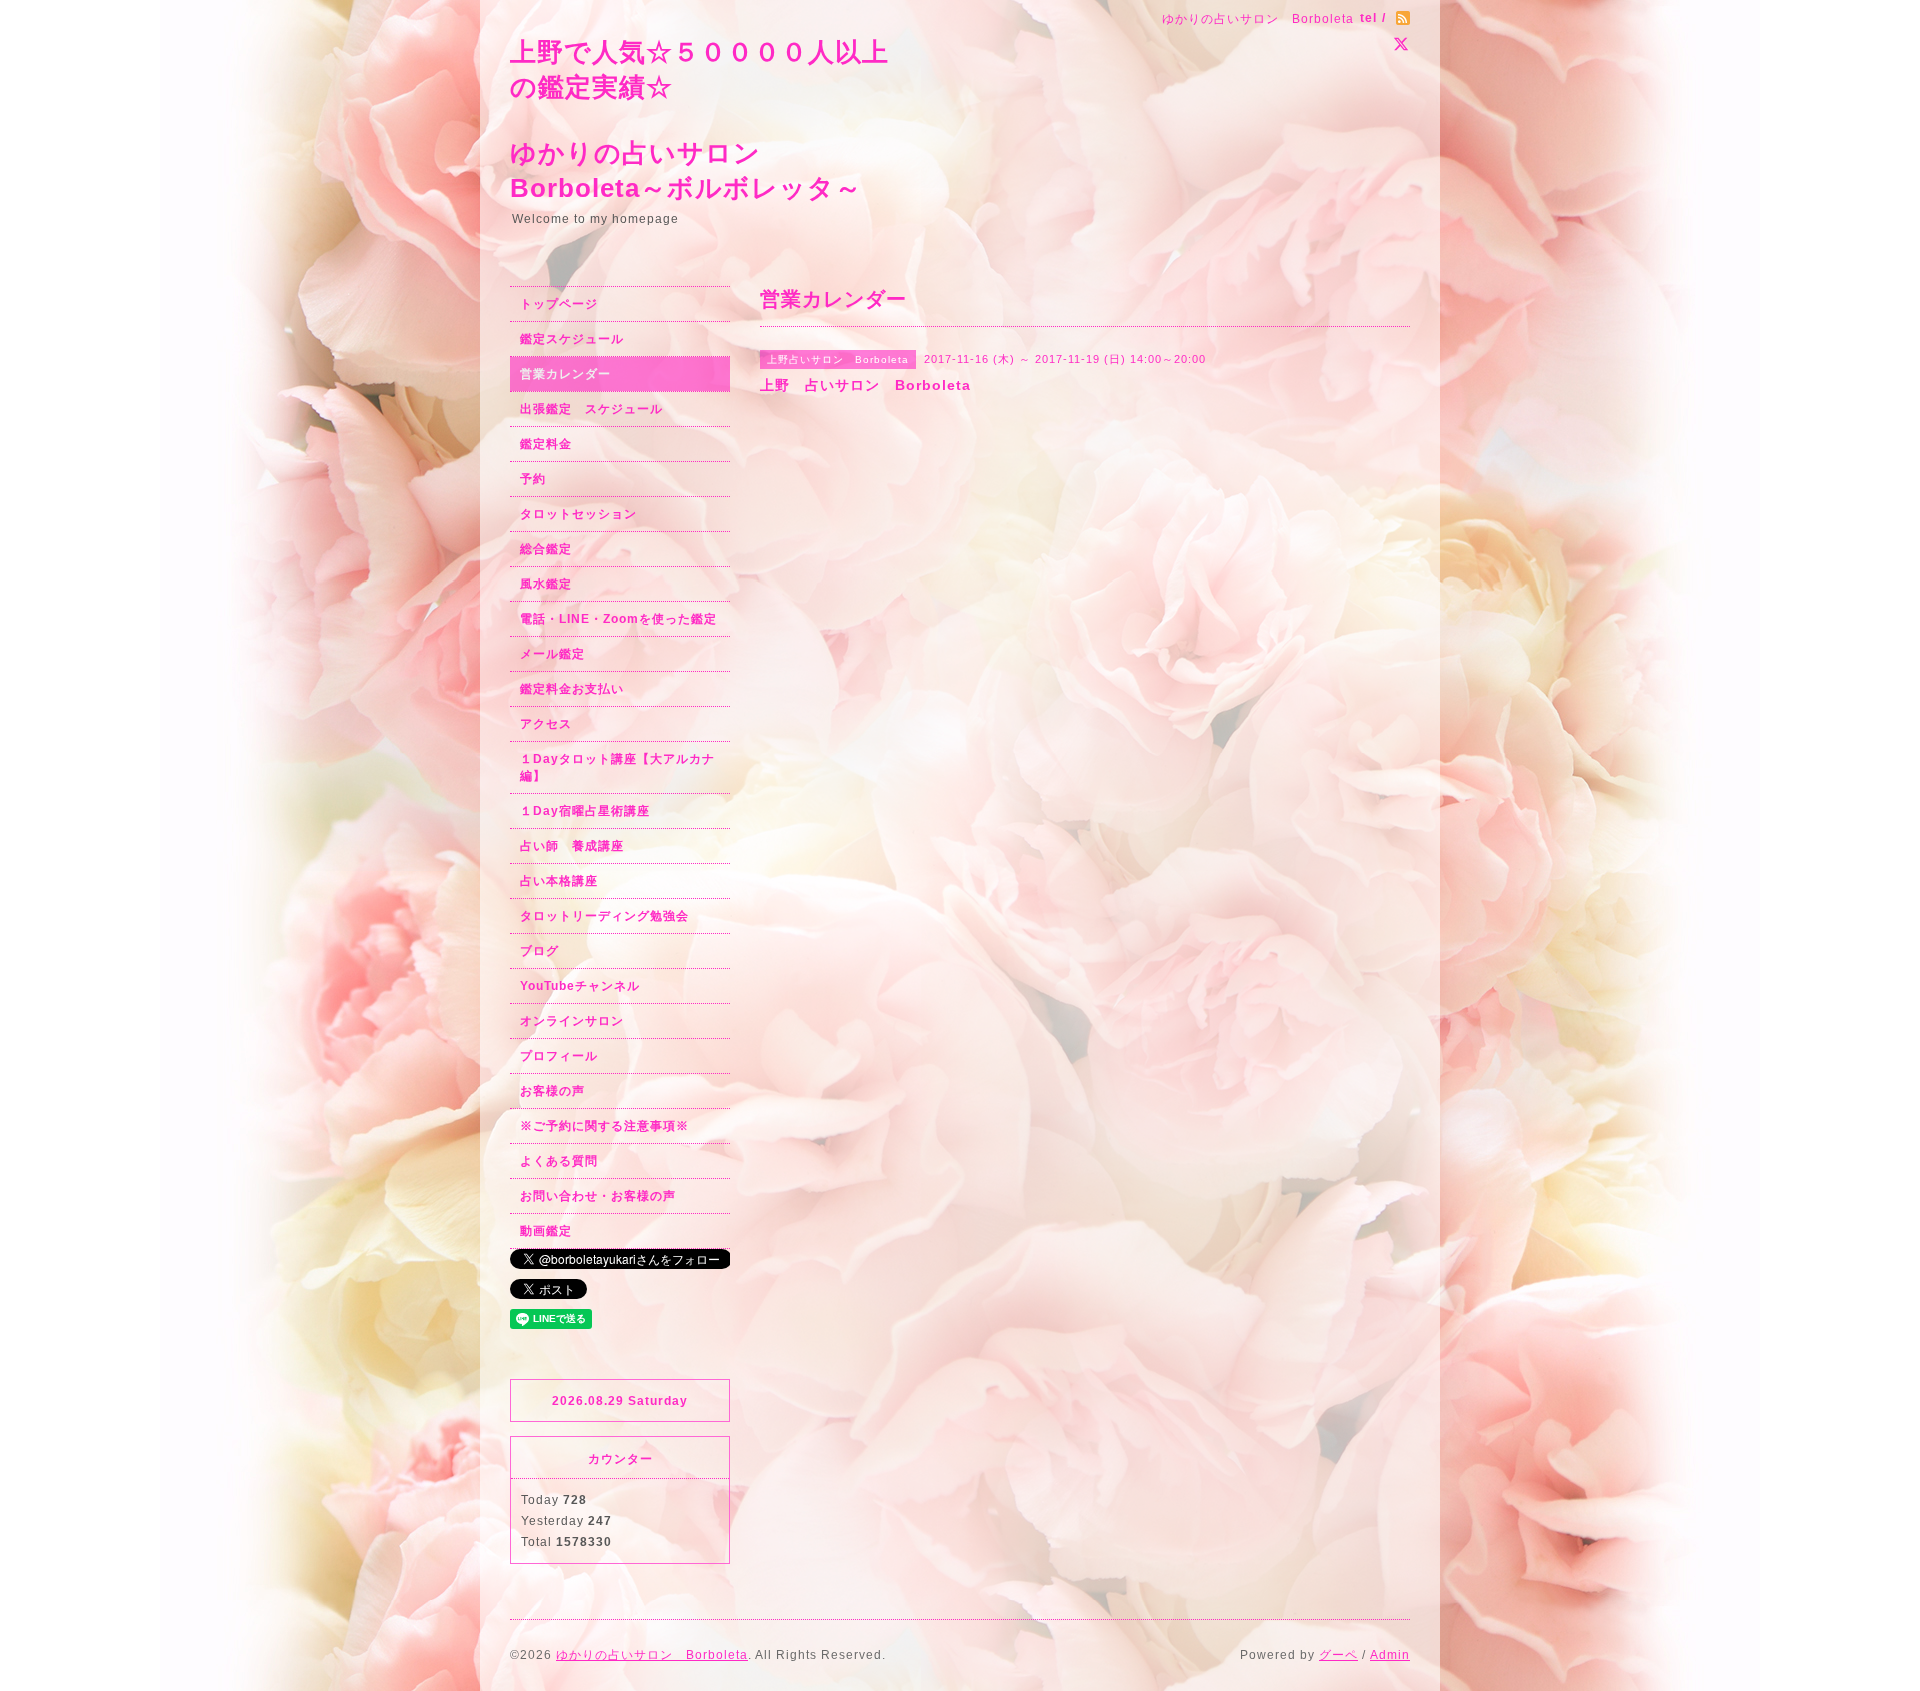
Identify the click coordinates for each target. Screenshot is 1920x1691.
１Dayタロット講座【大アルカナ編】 (617, 767)
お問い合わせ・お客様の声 (598, 1196)
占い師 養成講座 (572, 846)
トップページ (559, 304)
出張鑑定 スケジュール (591, 409)
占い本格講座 (559, 881)
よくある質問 (559, 1161)
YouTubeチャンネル (580, 986)
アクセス (546, 724)
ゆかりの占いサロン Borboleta (652, 1655)
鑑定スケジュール (572, 339)
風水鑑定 (546, 584)
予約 (533, 479)
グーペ (1338, 1655)
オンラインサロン (572, 1021)
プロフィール (559, 1056)
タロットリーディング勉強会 (604, 916)
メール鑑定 (552, 654)
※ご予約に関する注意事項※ (604, 1126)
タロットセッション (578, 514)
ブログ (539, 951)
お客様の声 (552, 1091)
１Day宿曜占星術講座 (585, 811)
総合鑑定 (546, 549)
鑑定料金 (546, 444)
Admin (1390, 1655)
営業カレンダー (565, 374)
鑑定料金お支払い (572, 689)
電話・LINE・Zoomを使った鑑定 (618, 619)
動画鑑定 (546, 1231)
